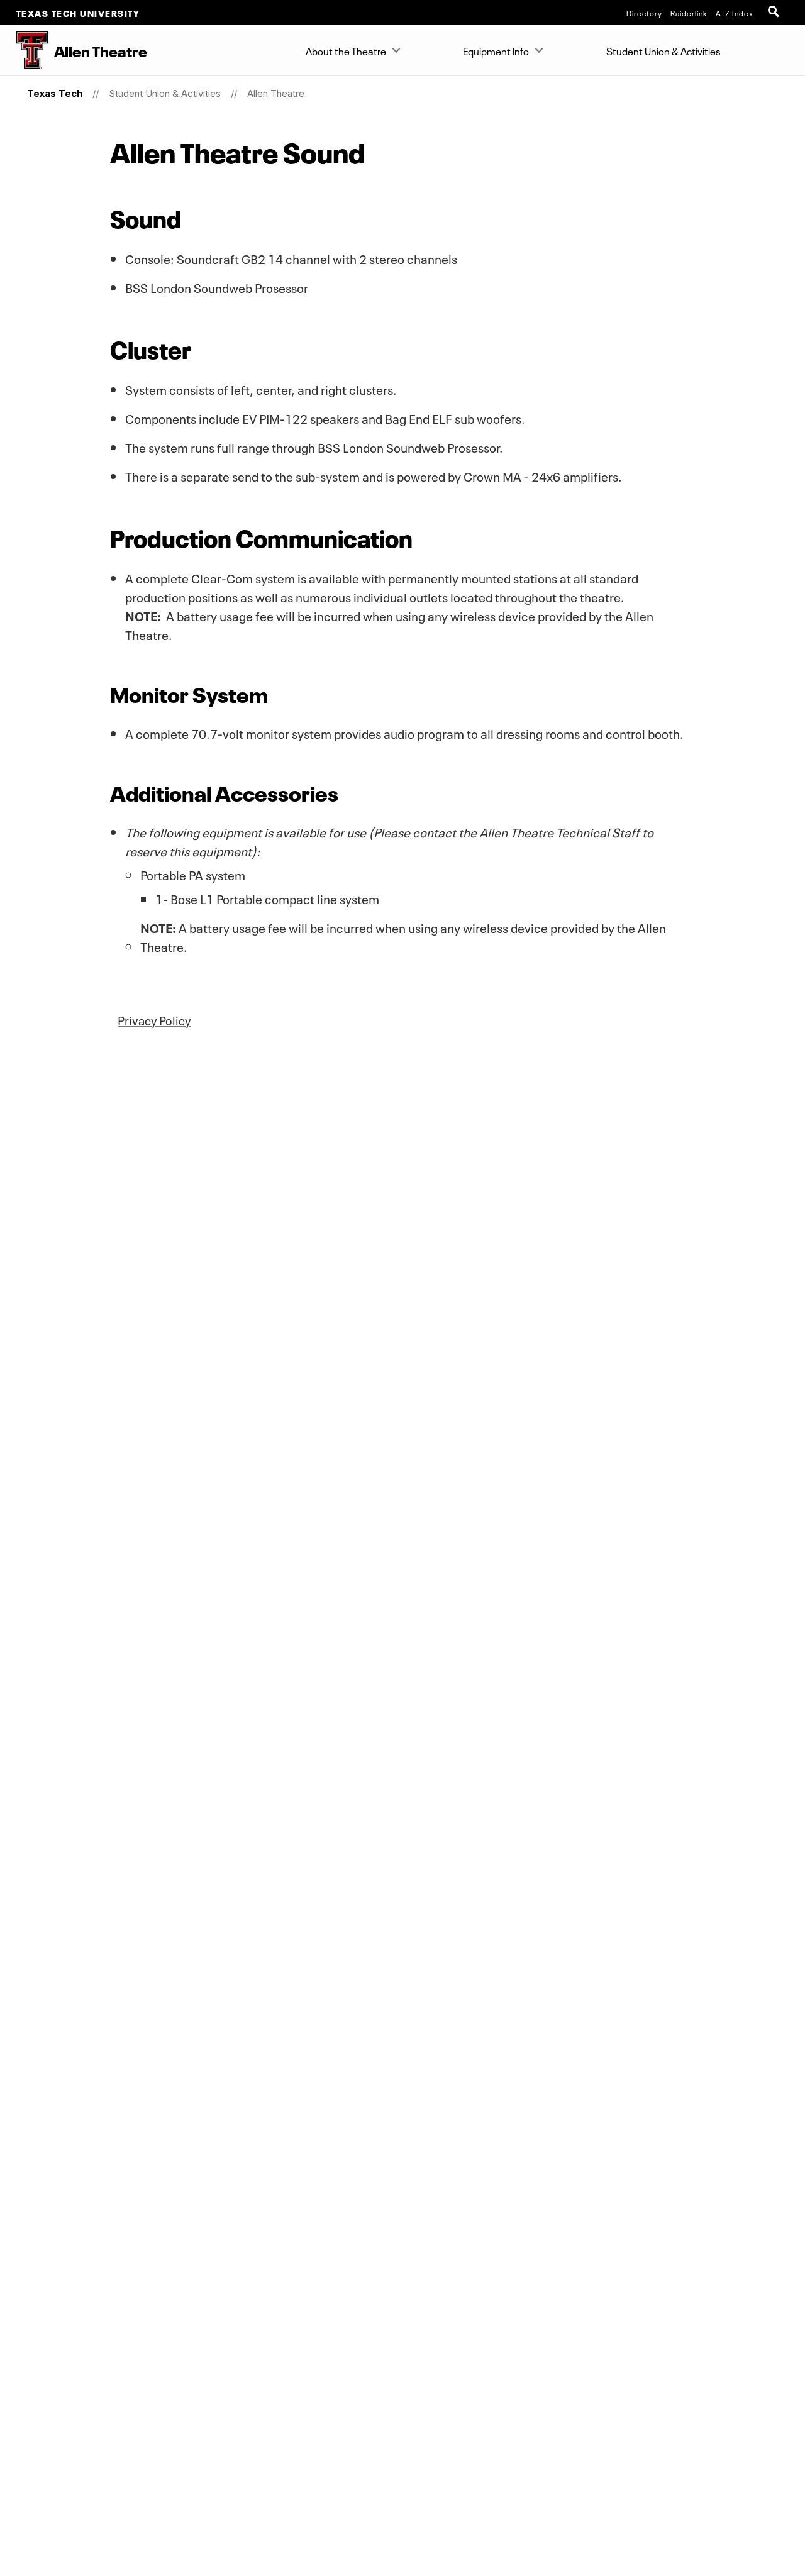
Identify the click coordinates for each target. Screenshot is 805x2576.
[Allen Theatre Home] (24, 50)
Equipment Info (496, 50)
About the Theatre (346, 50)
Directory (644, 13)
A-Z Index (735, 13)
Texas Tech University (78, 13)
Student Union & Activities (663, 50)
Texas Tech (55, 93)
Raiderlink (689, 13)
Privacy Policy (154, 1020)
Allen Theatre (276, 93)
